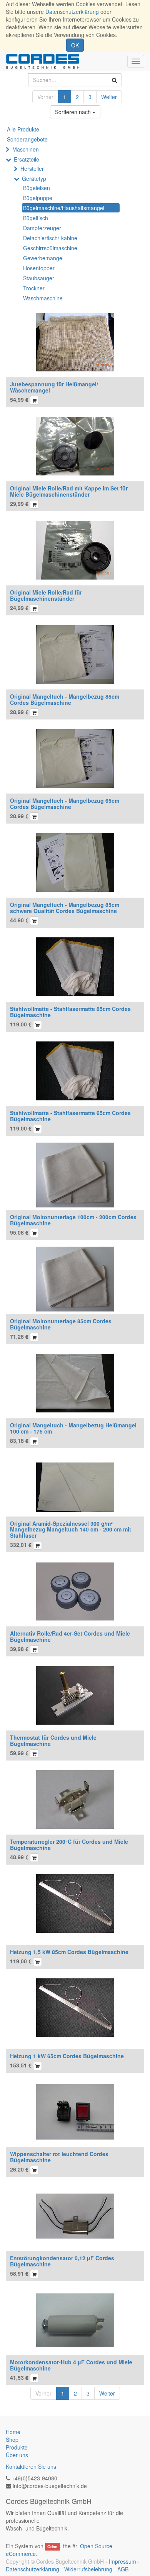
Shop (12, 2440)
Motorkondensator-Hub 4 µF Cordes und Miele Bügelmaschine (71, 2365)
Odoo (52, 2547)
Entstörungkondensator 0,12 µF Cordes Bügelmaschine (62, 2261)
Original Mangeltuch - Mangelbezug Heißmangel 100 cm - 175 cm (73, 1428)
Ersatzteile (27, 159)
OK (75, 45)
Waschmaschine (43, 298)
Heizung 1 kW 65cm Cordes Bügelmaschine (67, 2056)
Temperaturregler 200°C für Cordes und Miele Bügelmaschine (69, 1844)
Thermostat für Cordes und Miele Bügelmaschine (53, 1740)
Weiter (109, 97)
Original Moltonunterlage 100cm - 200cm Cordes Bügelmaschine (73, 1220)
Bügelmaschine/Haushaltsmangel (64, 208)
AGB (123, 2569)
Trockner (34, 288)
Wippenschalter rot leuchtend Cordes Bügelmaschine (59, 2157)
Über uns (17, 2455)
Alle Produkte (23, 129)
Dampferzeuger (42, 228)
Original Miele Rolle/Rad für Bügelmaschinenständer (46, 595)
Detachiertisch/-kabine (50, 238)
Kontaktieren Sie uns (31, 2466)
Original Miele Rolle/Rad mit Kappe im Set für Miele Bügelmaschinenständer (69, 491)
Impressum (122, 2561)
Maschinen (26, 149)
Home (13, 2432)
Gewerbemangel (43, 258)
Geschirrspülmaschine (50, 248)
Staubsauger (39, 278)
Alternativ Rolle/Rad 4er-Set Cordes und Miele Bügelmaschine (70, 1636)
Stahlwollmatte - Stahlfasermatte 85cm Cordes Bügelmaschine (70, 1012)
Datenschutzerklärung (72, 12)
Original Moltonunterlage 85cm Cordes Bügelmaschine (61, 1324)
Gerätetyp (34, 179)
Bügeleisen (37, 188)
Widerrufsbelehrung (88, 2569)
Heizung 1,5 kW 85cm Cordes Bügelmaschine (69, 1952)
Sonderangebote (27, 139)
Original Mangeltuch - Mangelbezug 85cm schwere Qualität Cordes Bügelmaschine (65, 907)
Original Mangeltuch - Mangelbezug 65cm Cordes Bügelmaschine (65, 803)
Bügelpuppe (38, 198)
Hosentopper (39, 268)
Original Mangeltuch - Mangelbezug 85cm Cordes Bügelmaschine (65, 699)
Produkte (17, 2447)
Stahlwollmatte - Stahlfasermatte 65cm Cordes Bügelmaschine (70, 1116)
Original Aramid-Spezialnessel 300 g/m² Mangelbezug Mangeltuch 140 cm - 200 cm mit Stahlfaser (71, 1529)
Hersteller (32, 168)
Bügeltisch (36, 218)
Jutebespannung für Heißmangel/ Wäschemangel (54, 387)
